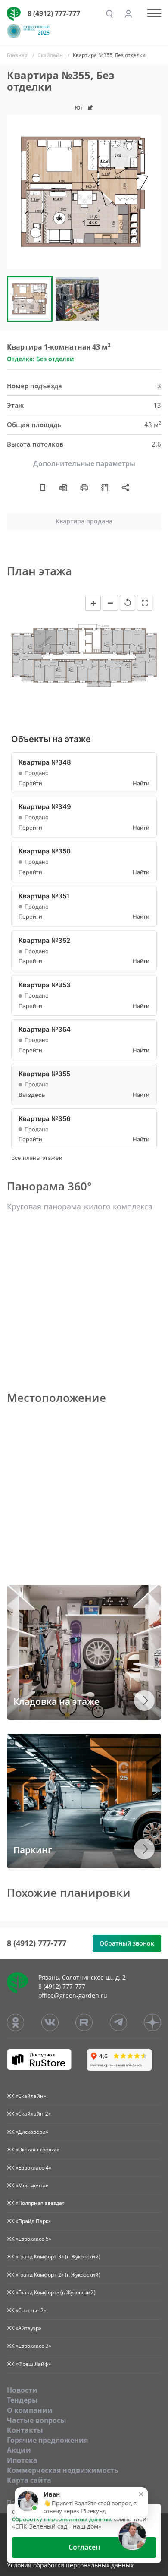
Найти (141, 783)
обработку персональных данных (62, 2519)
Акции (19, 2450)
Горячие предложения (47, 2440)
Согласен (84, 2547)
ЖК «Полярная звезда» (36, 2203)
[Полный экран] (145, 603)
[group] (84, 192)
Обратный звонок (127, 1943)
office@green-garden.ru (73, 1995)
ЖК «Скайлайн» (26, 2096)
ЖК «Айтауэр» (24, 2328)
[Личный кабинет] (128, 14)
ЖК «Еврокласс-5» (29, 2239)
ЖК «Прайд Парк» (29, 2221)
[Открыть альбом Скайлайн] (105, 487)
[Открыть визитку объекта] (43, 487)
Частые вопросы (37, 2420)
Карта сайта (29, 2480)
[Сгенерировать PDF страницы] (63, 487)
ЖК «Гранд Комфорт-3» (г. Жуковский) (54, 2256)
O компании (30, 2410)
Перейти (30, 783)
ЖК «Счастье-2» (26, 2310)
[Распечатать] (84, 487)
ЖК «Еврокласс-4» (29, 2168)
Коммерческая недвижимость (63, 2470)
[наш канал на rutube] (84, 2022)
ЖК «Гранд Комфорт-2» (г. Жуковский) (54, 2275)
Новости (22, 2390)
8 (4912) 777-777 (54, 13)
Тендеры (22, 2400)
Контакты (25, 2430)
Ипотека (22, 2460)
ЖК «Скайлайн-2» (29, 2114)
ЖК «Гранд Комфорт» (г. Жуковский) (51, 2292)
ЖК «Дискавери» (28, 2132)
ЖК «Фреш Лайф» (29, 2364)
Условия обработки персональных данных (70, 2565)
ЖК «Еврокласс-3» (29, 2346)
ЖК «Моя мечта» (28, 2185)
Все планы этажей (37, 1158)
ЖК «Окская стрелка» (33, 2149)
